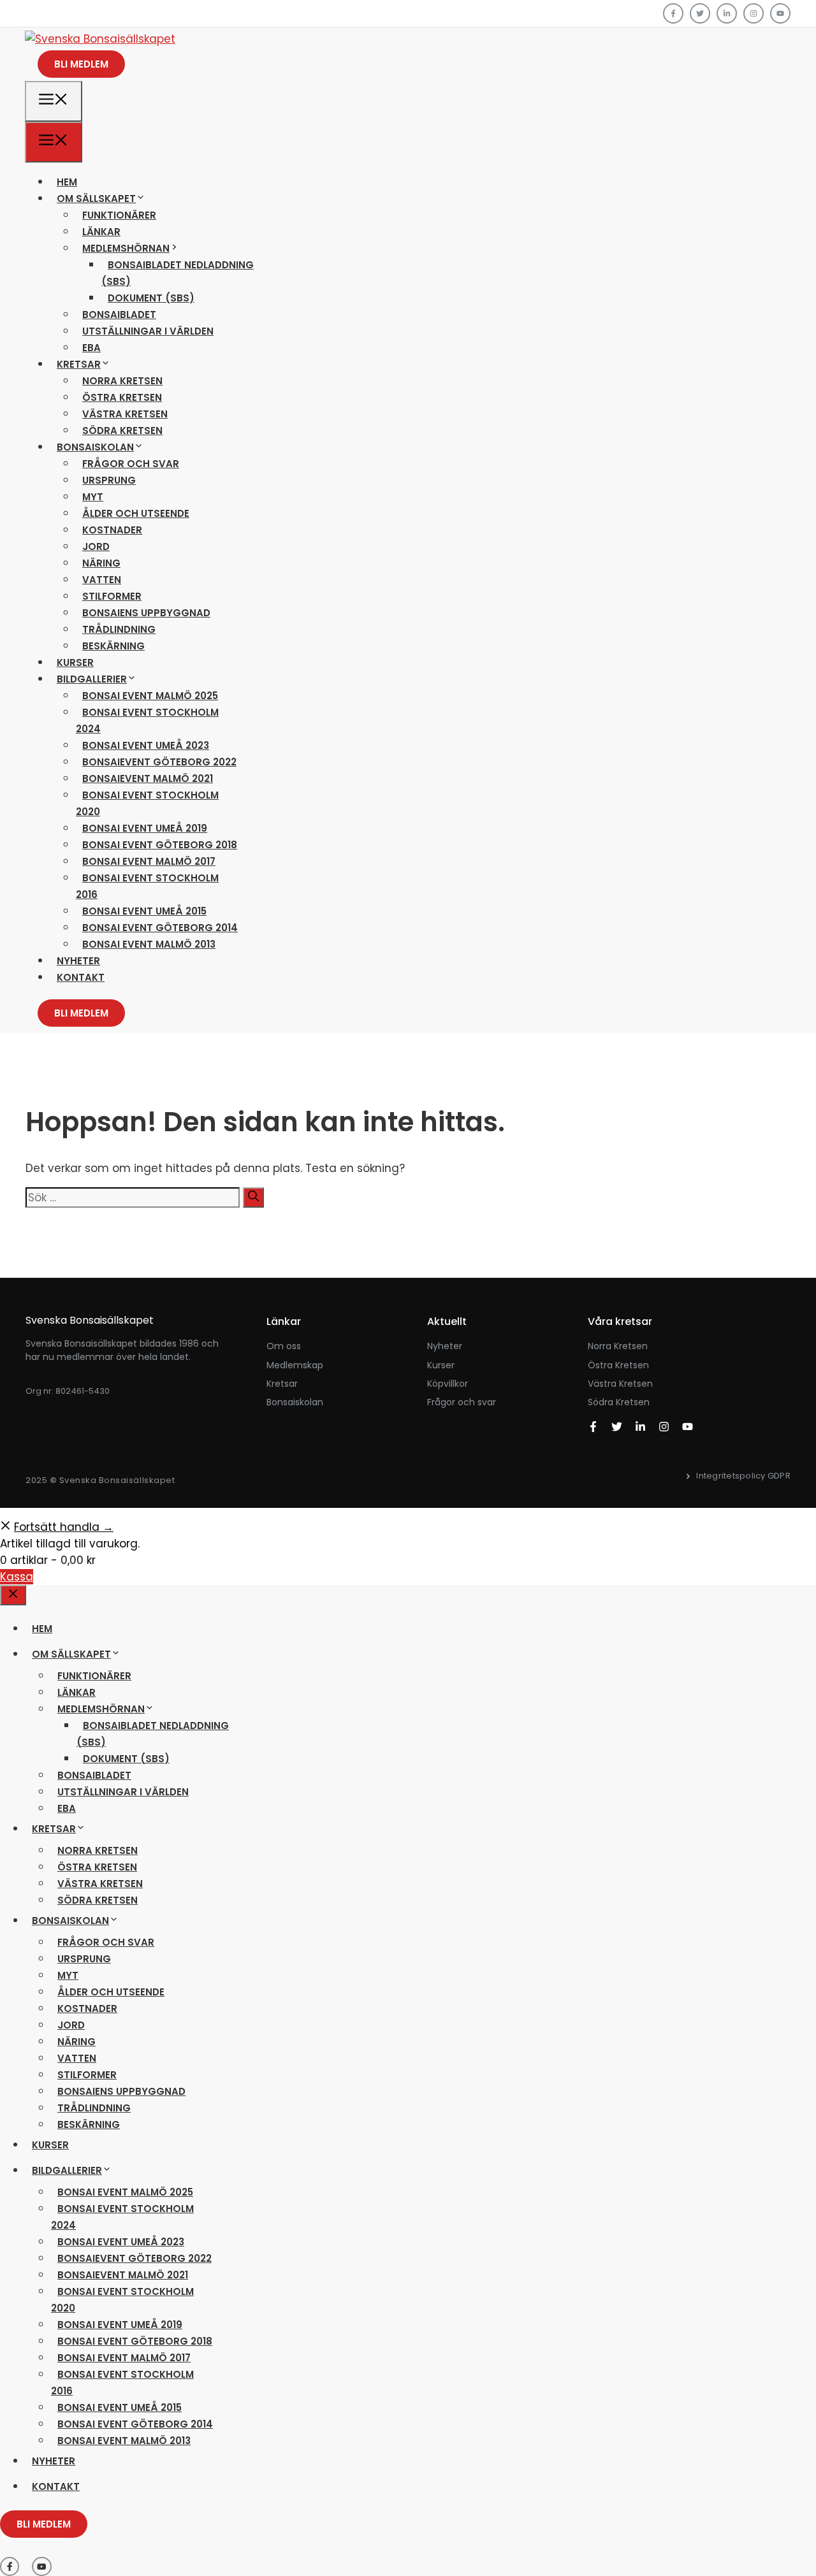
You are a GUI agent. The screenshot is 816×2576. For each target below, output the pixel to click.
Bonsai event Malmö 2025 (150, 696)
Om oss (284, 1346)
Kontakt (81, 977)
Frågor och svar (131, 464)
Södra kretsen (122, 431)
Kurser (75, 662)
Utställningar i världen (148, 331)
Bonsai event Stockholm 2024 (147, 720)
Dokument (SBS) (151, 298)
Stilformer (112, 596)
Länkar (101, 232)
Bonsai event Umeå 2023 (146, 745)
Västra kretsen (125, 414)
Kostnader (112, 530)
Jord (96, 546)
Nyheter (78, 961)
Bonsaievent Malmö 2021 (148, 778)
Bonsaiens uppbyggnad (146, 613)
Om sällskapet (96, 199)
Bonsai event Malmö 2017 (149, 861)
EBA (91, 348)
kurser (441, 1365)
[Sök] (253, 1198)
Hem (67, 182)
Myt (93, 497)
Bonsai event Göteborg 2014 (160, 928)
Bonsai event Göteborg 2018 (160, 845)
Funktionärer (119, 215)
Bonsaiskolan (95, 447)
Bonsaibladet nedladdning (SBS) (178, 273)
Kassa (17, 1577)
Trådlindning (119, 629)
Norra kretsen (122, 381)
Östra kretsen (122, 397)
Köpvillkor (448, 1384)
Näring (101, 563)
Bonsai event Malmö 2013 (149, 944)
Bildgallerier (92, 679)
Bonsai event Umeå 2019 (145, 828)
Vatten (102, 580)
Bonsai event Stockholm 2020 (147, 803)
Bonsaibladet (119, 315)
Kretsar (79, 364)
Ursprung (109, 480)
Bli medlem (81, 64)
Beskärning (113, 646)
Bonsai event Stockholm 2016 (147, 886)
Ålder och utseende (136, 513)
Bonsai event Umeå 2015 (144, 911)
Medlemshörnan (126, 248)
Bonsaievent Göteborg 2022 (159, 762)
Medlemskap (295, 1365)
